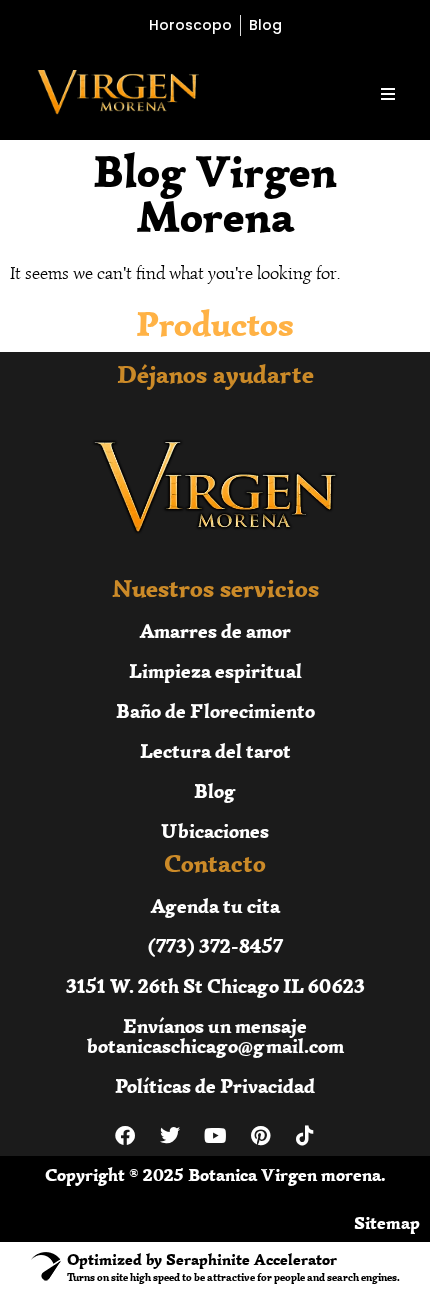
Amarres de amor (215, 630)
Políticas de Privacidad (215, 1085)
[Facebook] (125, 1136)
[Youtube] (215, 1136)
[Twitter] (170, 1136)
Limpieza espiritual (215, 670)
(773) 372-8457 (215, 945)
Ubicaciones (215, 830)
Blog (215, 790)
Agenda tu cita (215, 905)
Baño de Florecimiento (215, 710)
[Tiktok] (305, 1136)
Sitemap (387, 1223)
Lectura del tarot (215, 750)
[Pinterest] (260, 1136)
